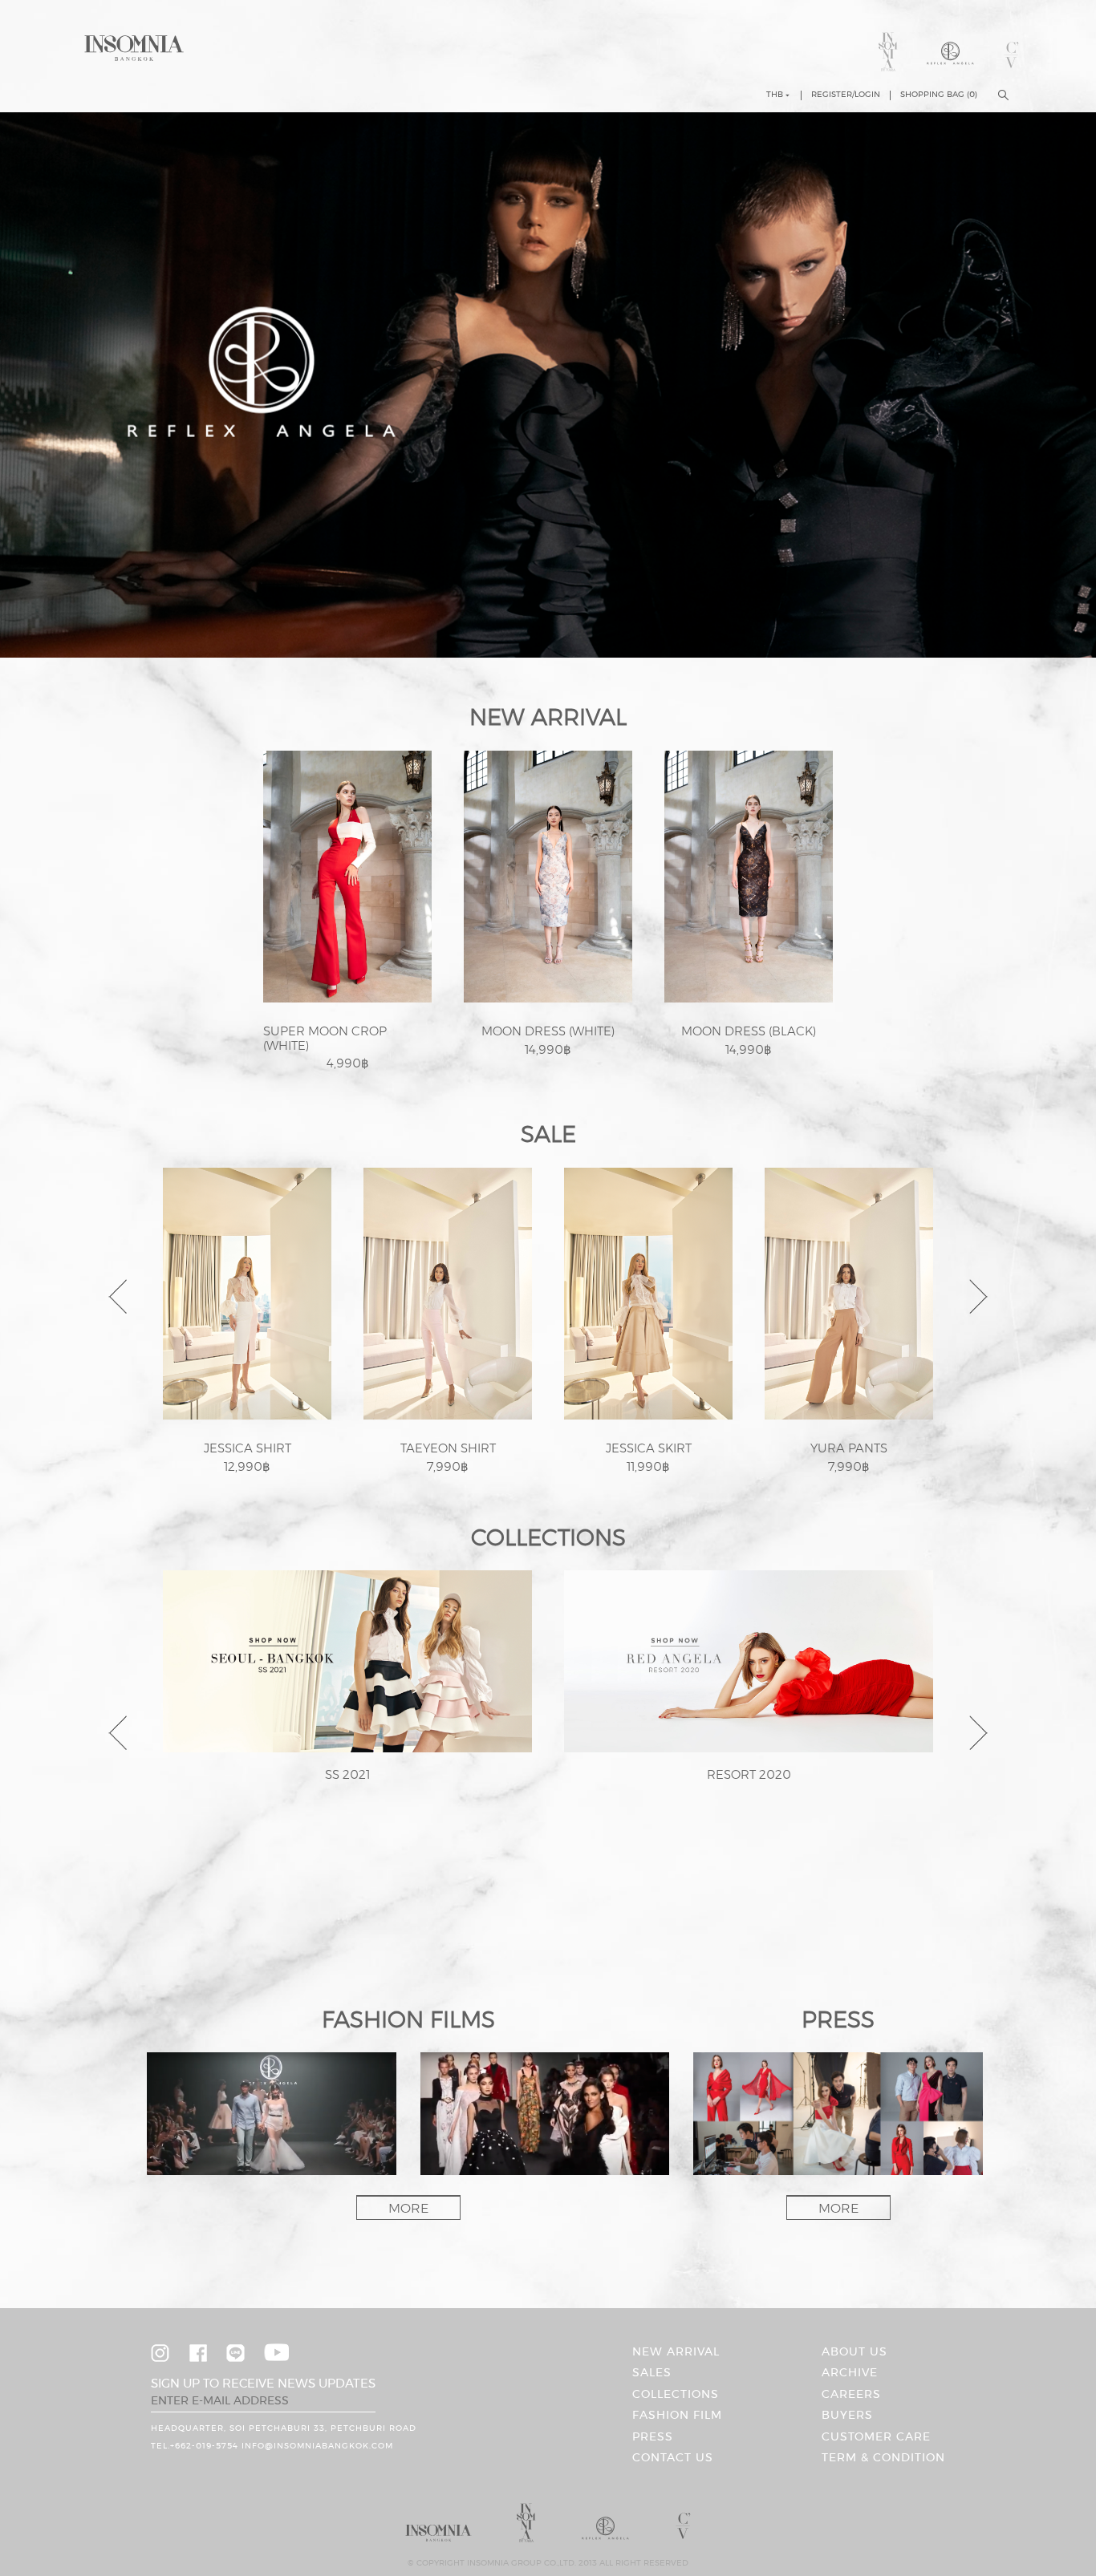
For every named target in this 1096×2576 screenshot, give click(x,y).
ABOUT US (854, 2352)
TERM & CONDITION (883, 2458)
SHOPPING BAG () (939, 95)
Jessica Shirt (248, 1449)
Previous (121, 1297)
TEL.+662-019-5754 (195, 2446)
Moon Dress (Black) (749, 1032)
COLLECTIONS (676, 2395)
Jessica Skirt (649, 1449)
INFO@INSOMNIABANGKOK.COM (317, 2446)
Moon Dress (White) (548, 1032)
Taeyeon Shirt (448, 1449)
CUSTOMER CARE (876, 2437)
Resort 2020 (749, 1775)
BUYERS (847, 2416)
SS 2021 (347, 1775)
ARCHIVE (850, 2373)
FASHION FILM (677, 2416)
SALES (652, 2373)
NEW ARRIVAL (676, 2352)
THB (775, 95)
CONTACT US (673, 2458)
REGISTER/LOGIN (846, 95)
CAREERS (851, 2395)
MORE (408, 2209)
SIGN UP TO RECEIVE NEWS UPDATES (263, 2384)
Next (980, 1297)
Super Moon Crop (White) (325, 1039)
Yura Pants (849, 1449)
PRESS (653, 2437)
